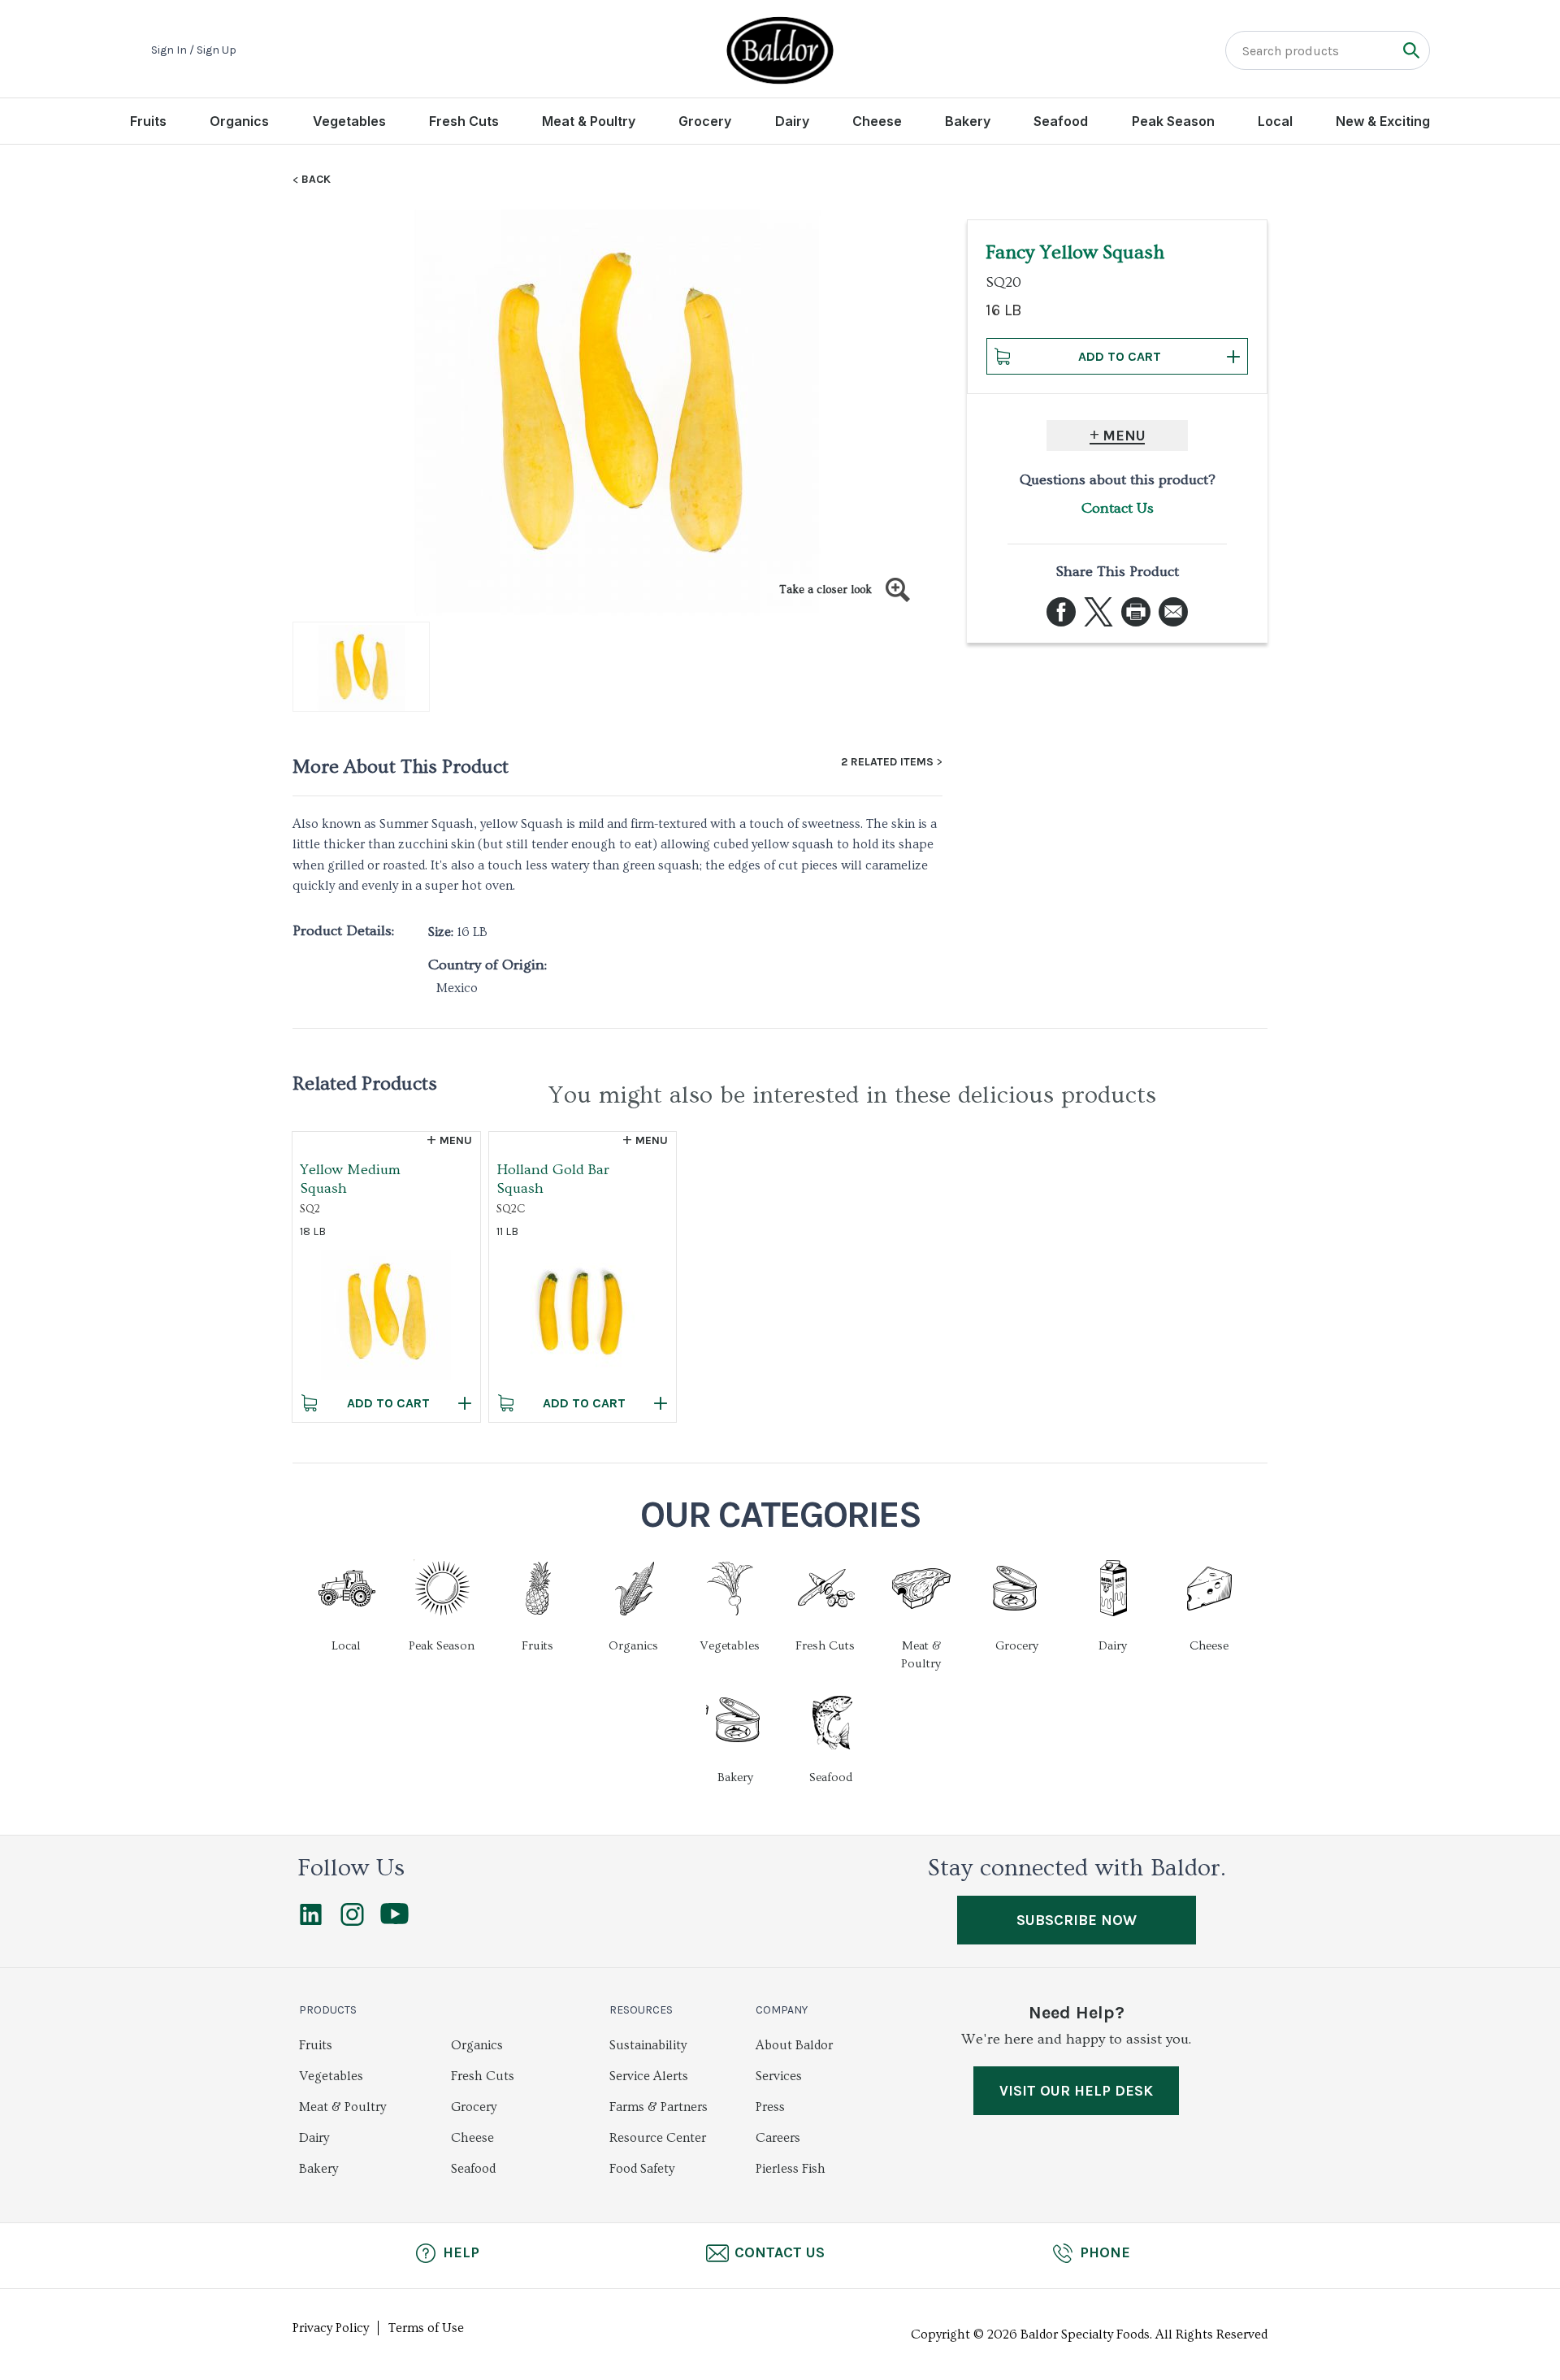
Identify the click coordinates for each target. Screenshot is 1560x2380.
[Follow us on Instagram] (352, 1922)
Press (770, 2107)
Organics (239, 121)
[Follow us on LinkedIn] (311, 1922)
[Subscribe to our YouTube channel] (394, 1920)
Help (461, 2252)
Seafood (1061, 121)
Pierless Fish (791, 2169)
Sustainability (648, 2045)
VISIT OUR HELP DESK (1076, 2091)
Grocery (705, 121)
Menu (1124, 436)
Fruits (148, 121)
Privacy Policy (331, 2328)
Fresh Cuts (464, 121)
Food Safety (642, 2169)
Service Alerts (649, 2076)
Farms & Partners (659, 2107)
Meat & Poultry (589, 121)
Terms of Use (426, 2328)
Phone (1105, 2252)
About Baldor (794, 2045)
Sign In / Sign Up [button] (194, 50)
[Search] (1411, 50)
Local (1275, 121)
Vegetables (349, 121)
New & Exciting (1383, 121)
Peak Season (1173, 121)
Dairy (792, 121)
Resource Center (658, 2138)
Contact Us (1118, 508)
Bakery (968, 121)
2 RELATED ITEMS (887, 762)
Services (779, 2076)
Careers (778, 2138)
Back (316, 180)
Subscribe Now (1077, 1920)
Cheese (877, 121)
